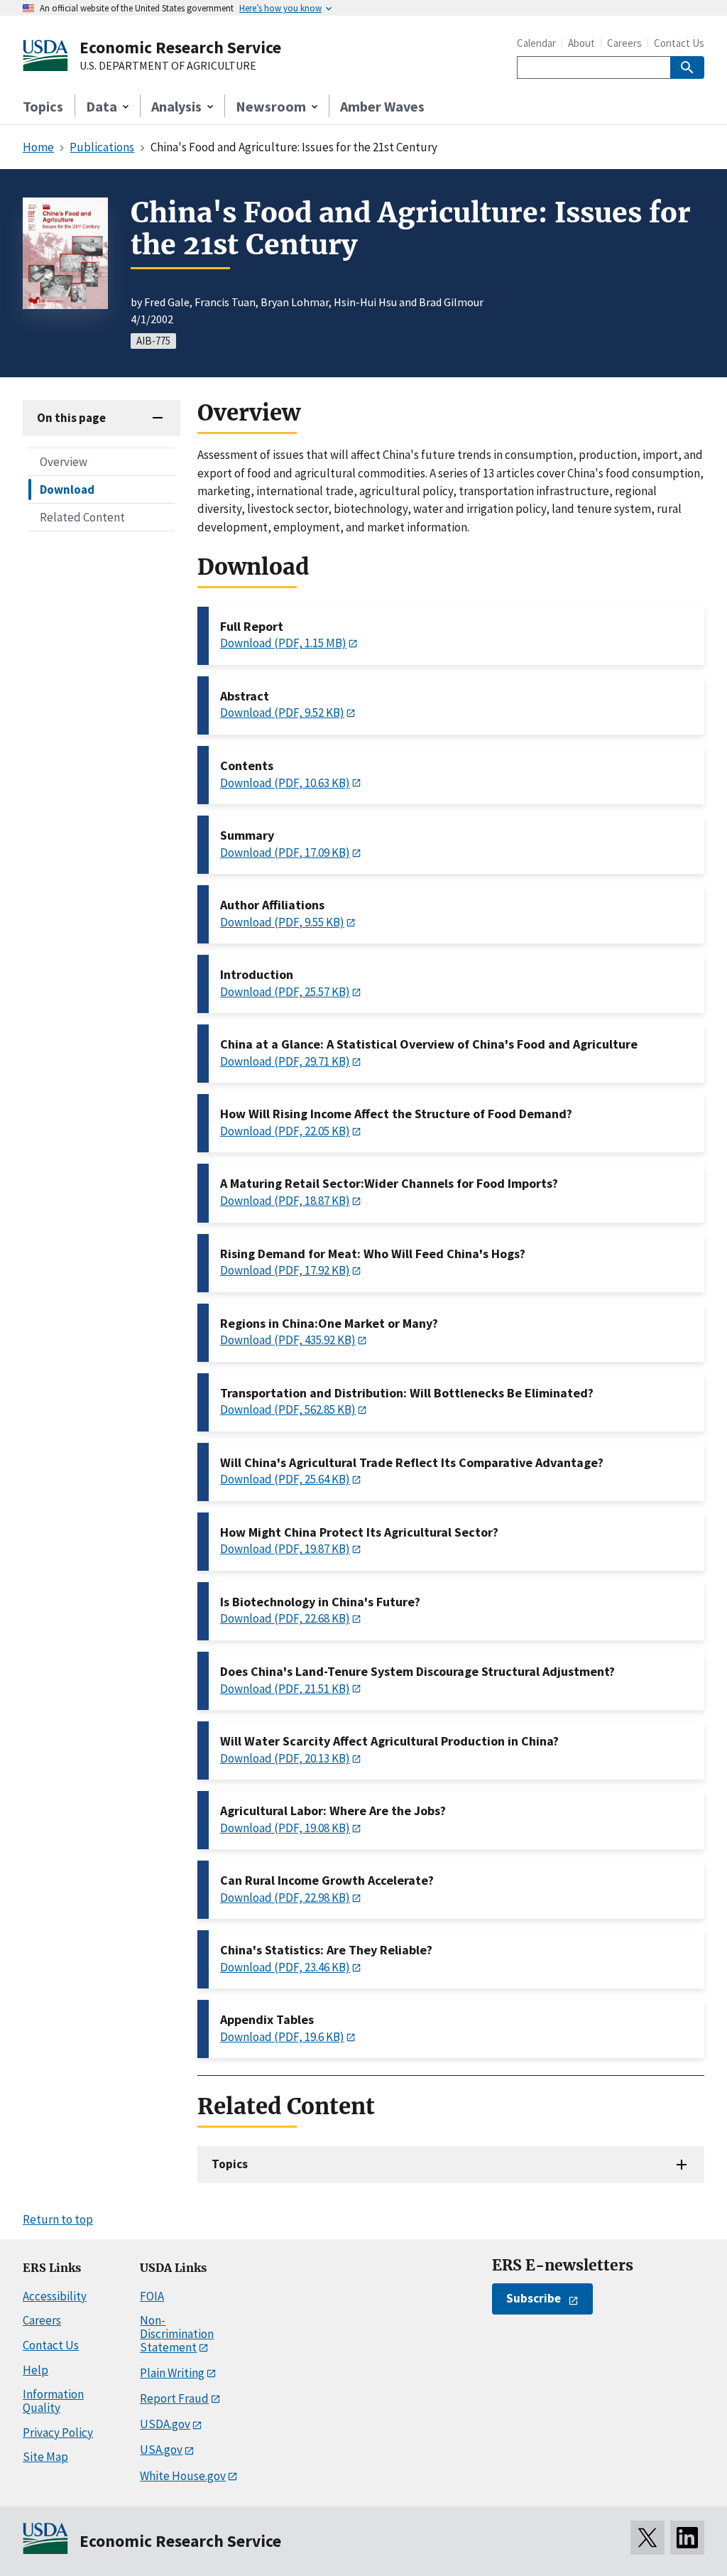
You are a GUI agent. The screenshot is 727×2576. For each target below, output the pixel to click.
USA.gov (161, 2450)
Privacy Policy (58, 2432)
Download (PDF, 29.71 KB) (285, 1061)
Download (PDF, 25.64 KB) (285, 1479)
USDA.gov (165, 2424)
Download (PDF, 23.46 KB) (285, 1967)
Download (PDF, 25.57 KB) (285, 992)
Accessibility (55, 2296)
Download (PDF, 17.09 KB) (285, 853)
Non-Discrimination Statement (177, 2333)
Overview (64, 462)
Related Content (82, 517)
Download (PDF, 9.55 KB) (282, 922)
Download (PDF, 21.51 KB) (285, 1689)
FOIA (152, 2296)
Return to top (58, 2219)
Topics (43, 106)
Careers (624, 43)
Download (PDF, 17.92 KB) (285, 1270)
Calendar (536, 43)
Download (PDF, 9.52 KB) (282, 713)
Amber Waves (382, 106)
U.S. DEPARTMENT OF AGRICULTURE (168, 66)
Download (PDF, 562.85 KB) (288, 1409)
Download (67, 489)
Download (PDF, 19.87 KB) (285, 1549)
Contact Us (679, 43)
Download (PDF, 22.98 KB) (285, 1898)
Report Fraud (174, 2398)
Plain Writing (172, 2373)
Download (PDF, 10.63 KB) (285, 783)
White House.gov (183, 2476)
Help (35, 2370)
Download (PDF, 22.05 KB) (285, 1131)
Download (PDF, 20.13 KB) (285, 1758)
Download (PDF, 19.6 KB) (282, 2037)
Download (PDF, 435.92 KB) (288, 1340)
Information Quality (53, 2401)
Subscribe (534, 2298)
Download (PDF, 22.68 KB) (285, 1618)
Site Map (45, 2457)
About (581, 43)
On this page (71, 418)
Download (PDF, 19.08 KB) (285, 1828)
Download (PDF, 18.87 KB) (285, 1201)
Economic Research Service (180, 47)
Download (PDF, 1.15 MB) (283, 643)
